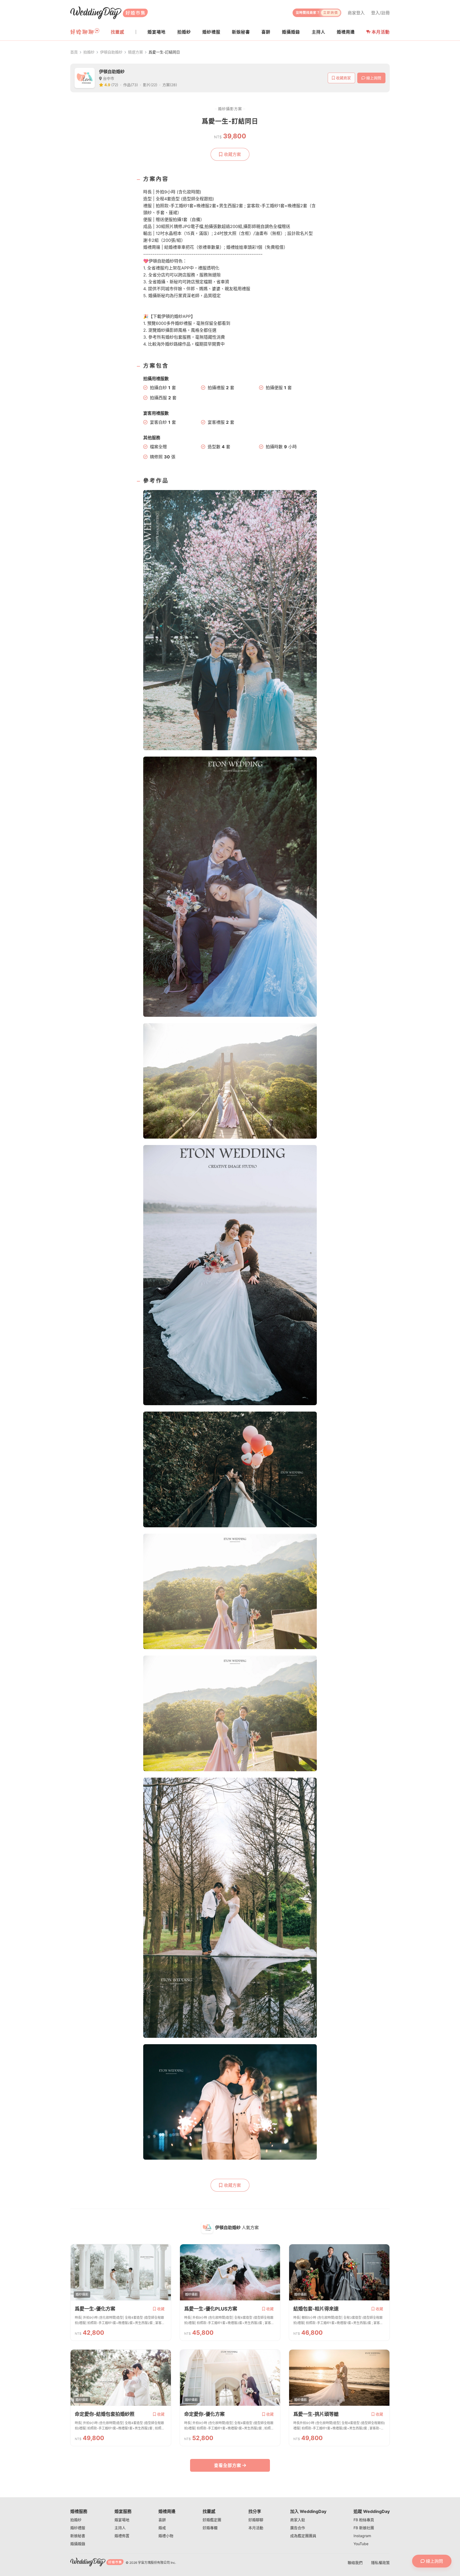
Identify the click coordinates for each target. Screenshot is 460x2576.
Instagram (362, 2536)
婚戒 (162, 2528)
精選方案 (135, 52)
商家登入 (356, 13)
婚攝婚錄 (78, 2544)
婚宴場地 (122, 2520)
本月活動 (381, 32)
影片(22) (150, 85)
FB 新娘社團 (364, 2528)
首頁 (74, 52)
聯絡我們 (355, 2563)
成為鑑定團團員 (303, 2536)
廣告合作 (298, 2528)
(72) (115, 85)
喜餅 (162, 2520)
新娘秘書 (78, 2536)
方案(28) (170, 85)
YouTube (361, 2544)
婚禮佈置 (122, 2536)
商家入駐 (298, 2520)
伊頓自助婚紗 (111, 52)
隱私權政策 (380, 2563)
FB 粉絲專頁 (364, 2520)
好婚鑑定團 (212, 2520)
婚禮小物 (166, 2536)
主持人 (120, 2528)
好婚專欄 (210, 2528)
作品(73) (131, 85)
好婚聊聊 (256, 2520)
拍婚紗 (89, 52)
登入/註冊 (380, 13)
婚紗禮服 (78, 2528)
